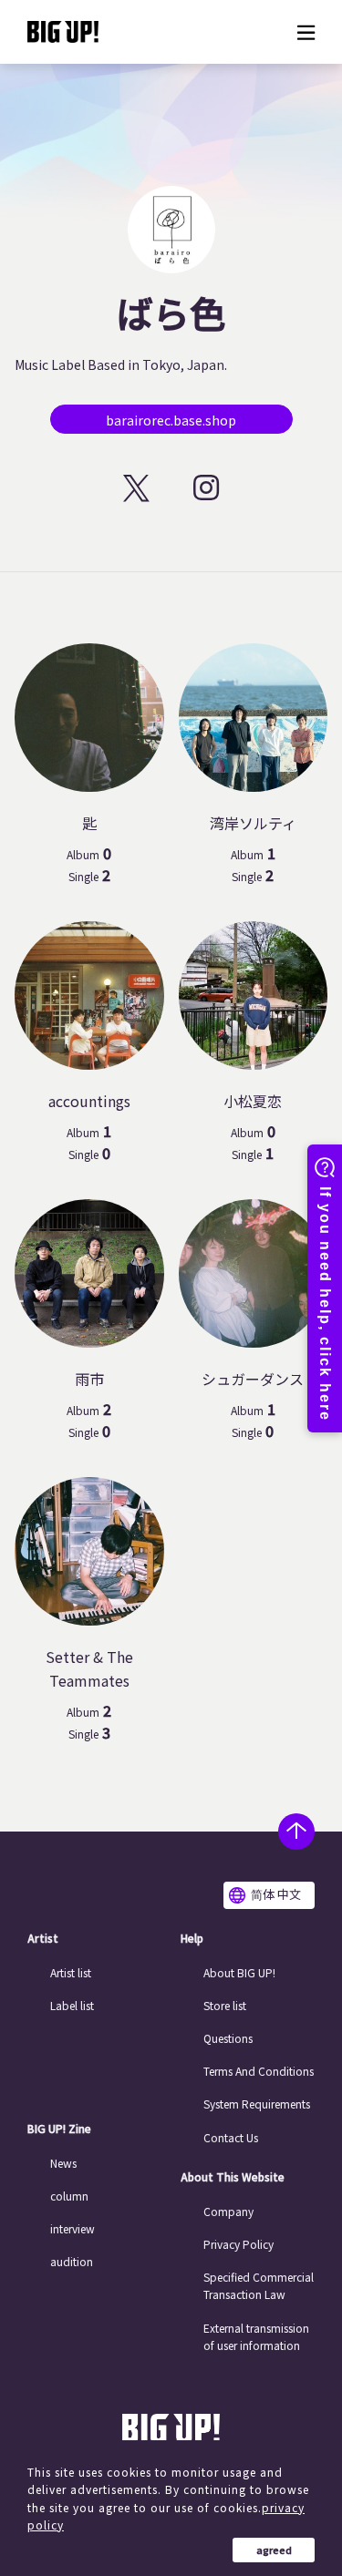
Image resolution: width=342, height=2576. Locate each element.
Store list (225, 2005)
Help (192, 1938)
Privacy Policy (238, 2244)
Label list (72, 2005)
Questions (228, 2038)
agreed (274, 2550)
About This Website (233, 2177)
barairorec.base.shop (171, 420)
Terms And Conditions (259, 2071)
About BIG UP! (239, 1972)
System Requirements (257, 2104)
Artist (43, 1938)
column (69, 2196)
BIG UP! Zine (59, 2129)
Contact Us (231, 2137)
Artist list (71, 1972)
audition (72, 2261)
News (63, 2163)
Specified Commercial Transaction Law (259, 2285)
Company (228, 2211)
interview (73, 2228)
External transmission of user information (256, 2336)
